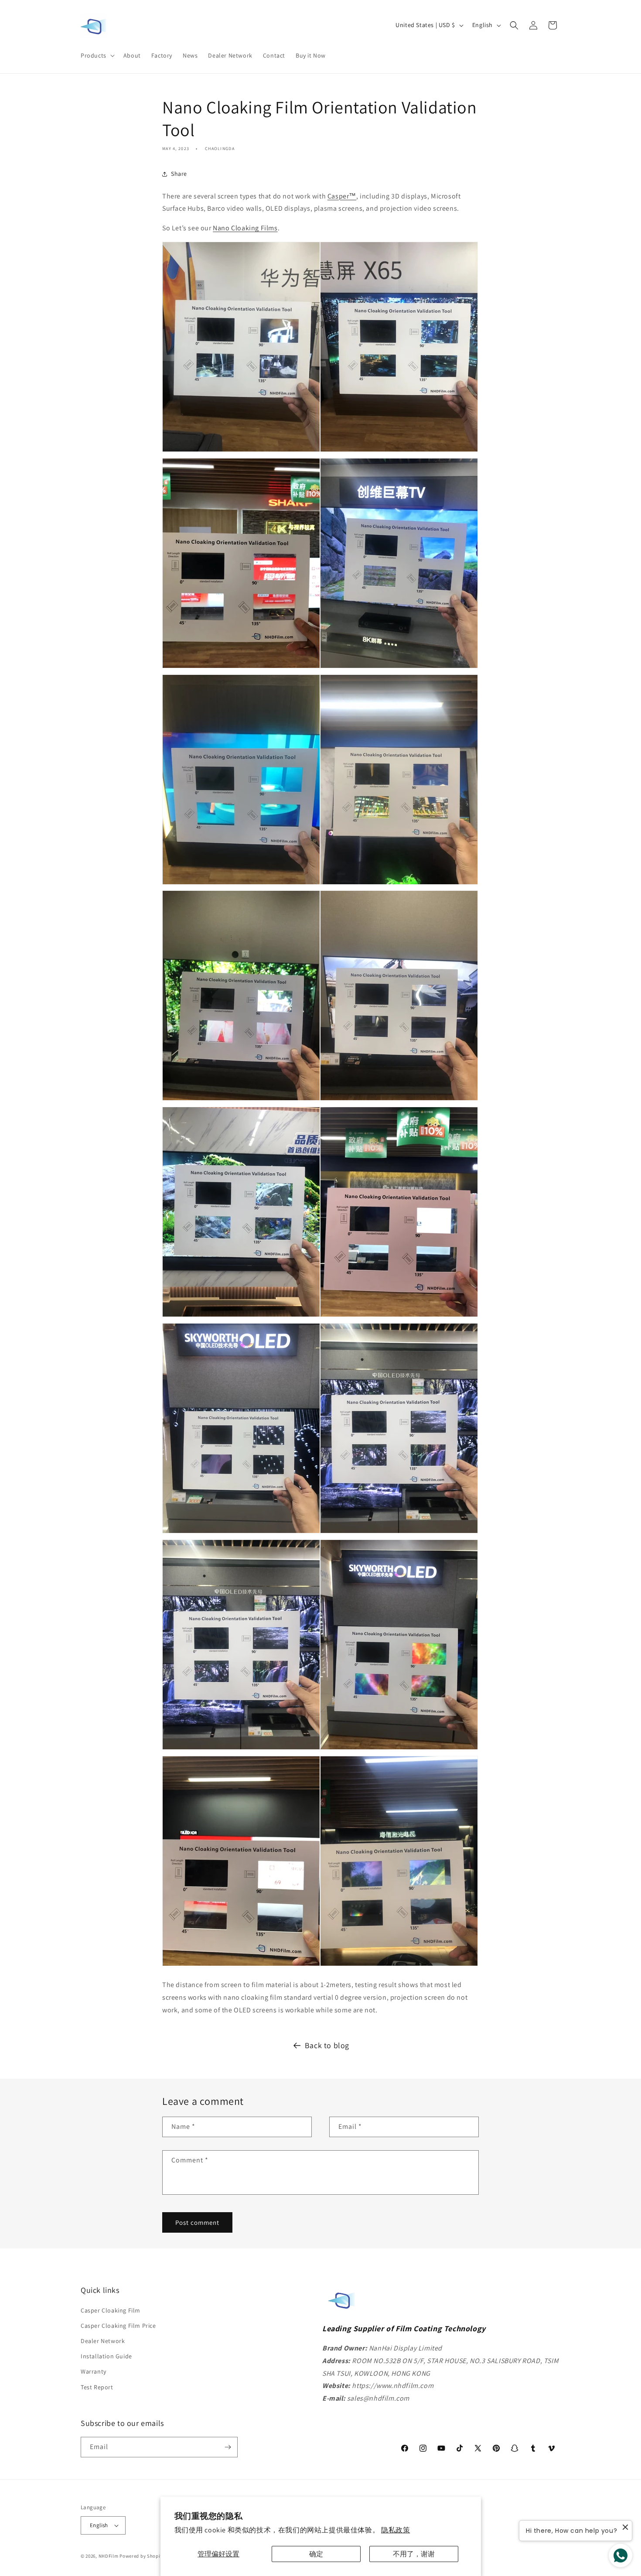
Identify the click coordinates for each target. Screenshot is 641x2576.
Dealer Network (103, 2341)
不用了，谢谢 (414, 2554)
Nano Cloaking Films (245, 228)
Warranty (94, 2371)
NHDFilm (109, 2556)
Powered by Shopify (142, 2556)
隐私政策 (396, 2530)
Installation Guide (106, 2356)
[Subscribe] (228, 2447)
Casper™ (342, 196)
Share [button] (179, 174)
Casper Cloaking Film (111, 2310)
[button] (97, 55)
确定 (316, 2554)
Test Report (97, 2387)
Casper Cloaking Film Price (118, 2326)
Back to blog (327, 2045)
